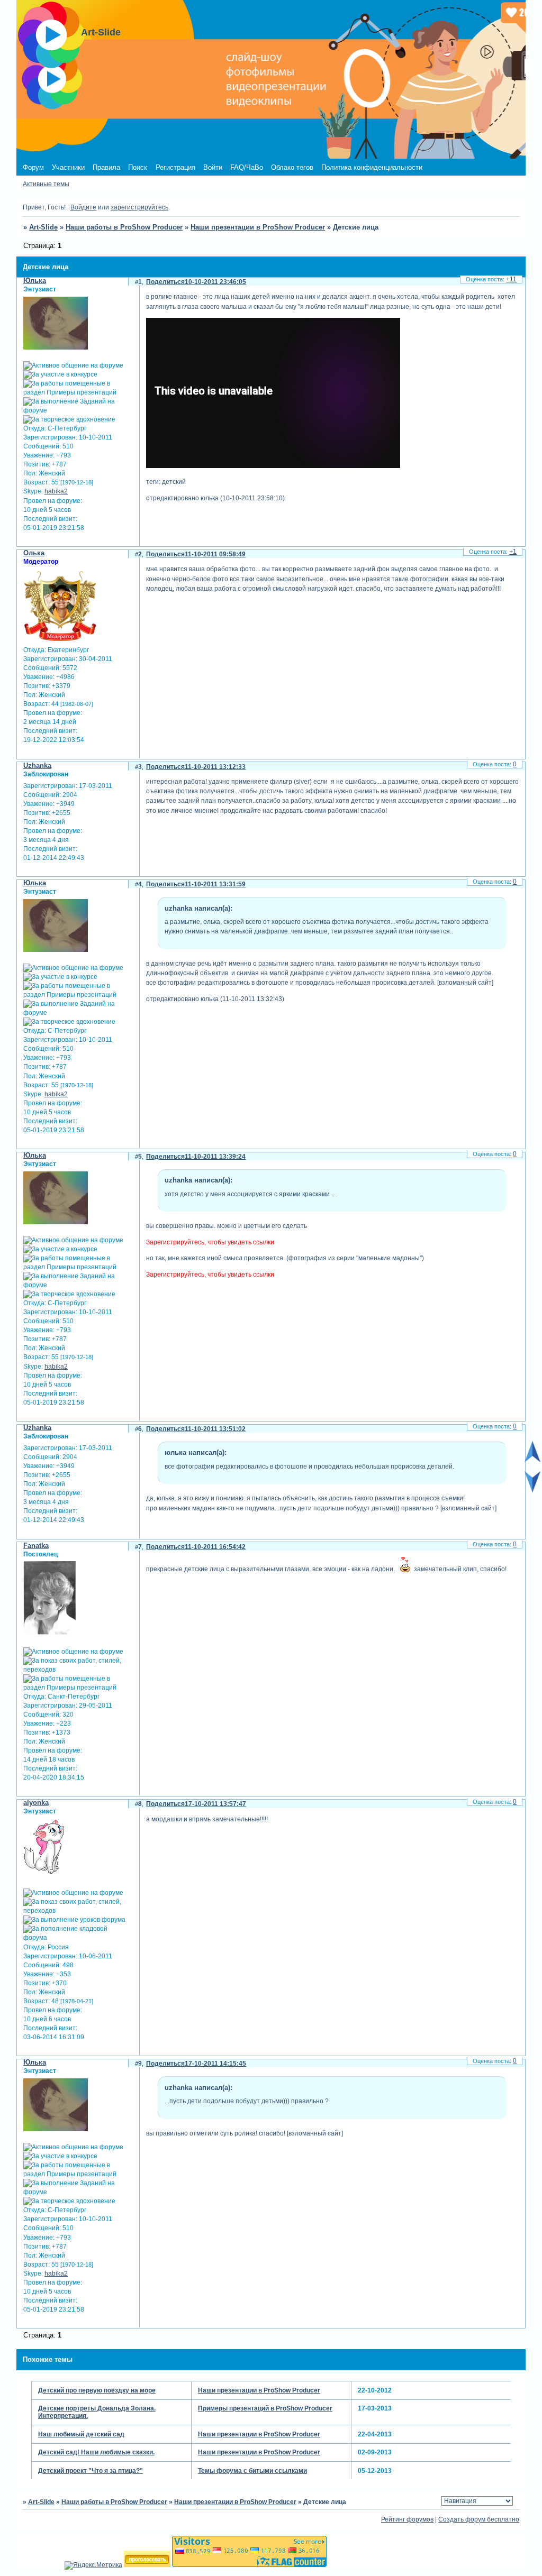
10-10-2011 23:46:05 (215, 282)
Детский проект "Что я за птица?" (91, 2471)
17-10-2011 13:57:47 (215, 1804)
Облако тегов (292, 167)
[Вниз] (532, 1490)
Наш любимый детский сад (81, 2434)
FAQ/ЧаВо (247, 167)
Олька (34, 553)
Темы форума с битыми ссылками (252, 2471)
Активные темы (46, 184)
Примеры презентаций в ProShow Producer (265, 2408)
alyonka (36, 1803)
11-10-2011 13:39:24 (215, 1157)
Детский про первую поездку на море (97, 2390)
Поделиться (165, 282)
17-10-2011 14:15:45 (215, 2064)
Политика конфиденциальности (372, 167)
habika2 (56, 491)
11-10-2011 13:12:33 (215, 767)
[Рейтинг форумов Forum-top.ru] (147, 2565)
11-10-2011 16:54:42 (215, 1547)
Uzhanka (37, 766)
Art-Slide (43, 227)
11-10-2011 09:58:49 (215, 554)
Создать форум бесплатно (479, 2519)
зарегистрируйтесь (139, 207)
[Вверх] (532, 1460)
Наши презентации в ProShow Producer (258, 227)
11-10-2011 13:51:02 (215, 1429)
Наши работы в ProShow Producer (124, 227)
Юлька (35, 281)
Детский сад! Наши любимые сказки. (96, 2452)
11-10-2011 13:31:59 (215, 884)
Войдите (83, 207)
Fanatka (36, 1546)
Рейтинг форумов (407, 2519)
